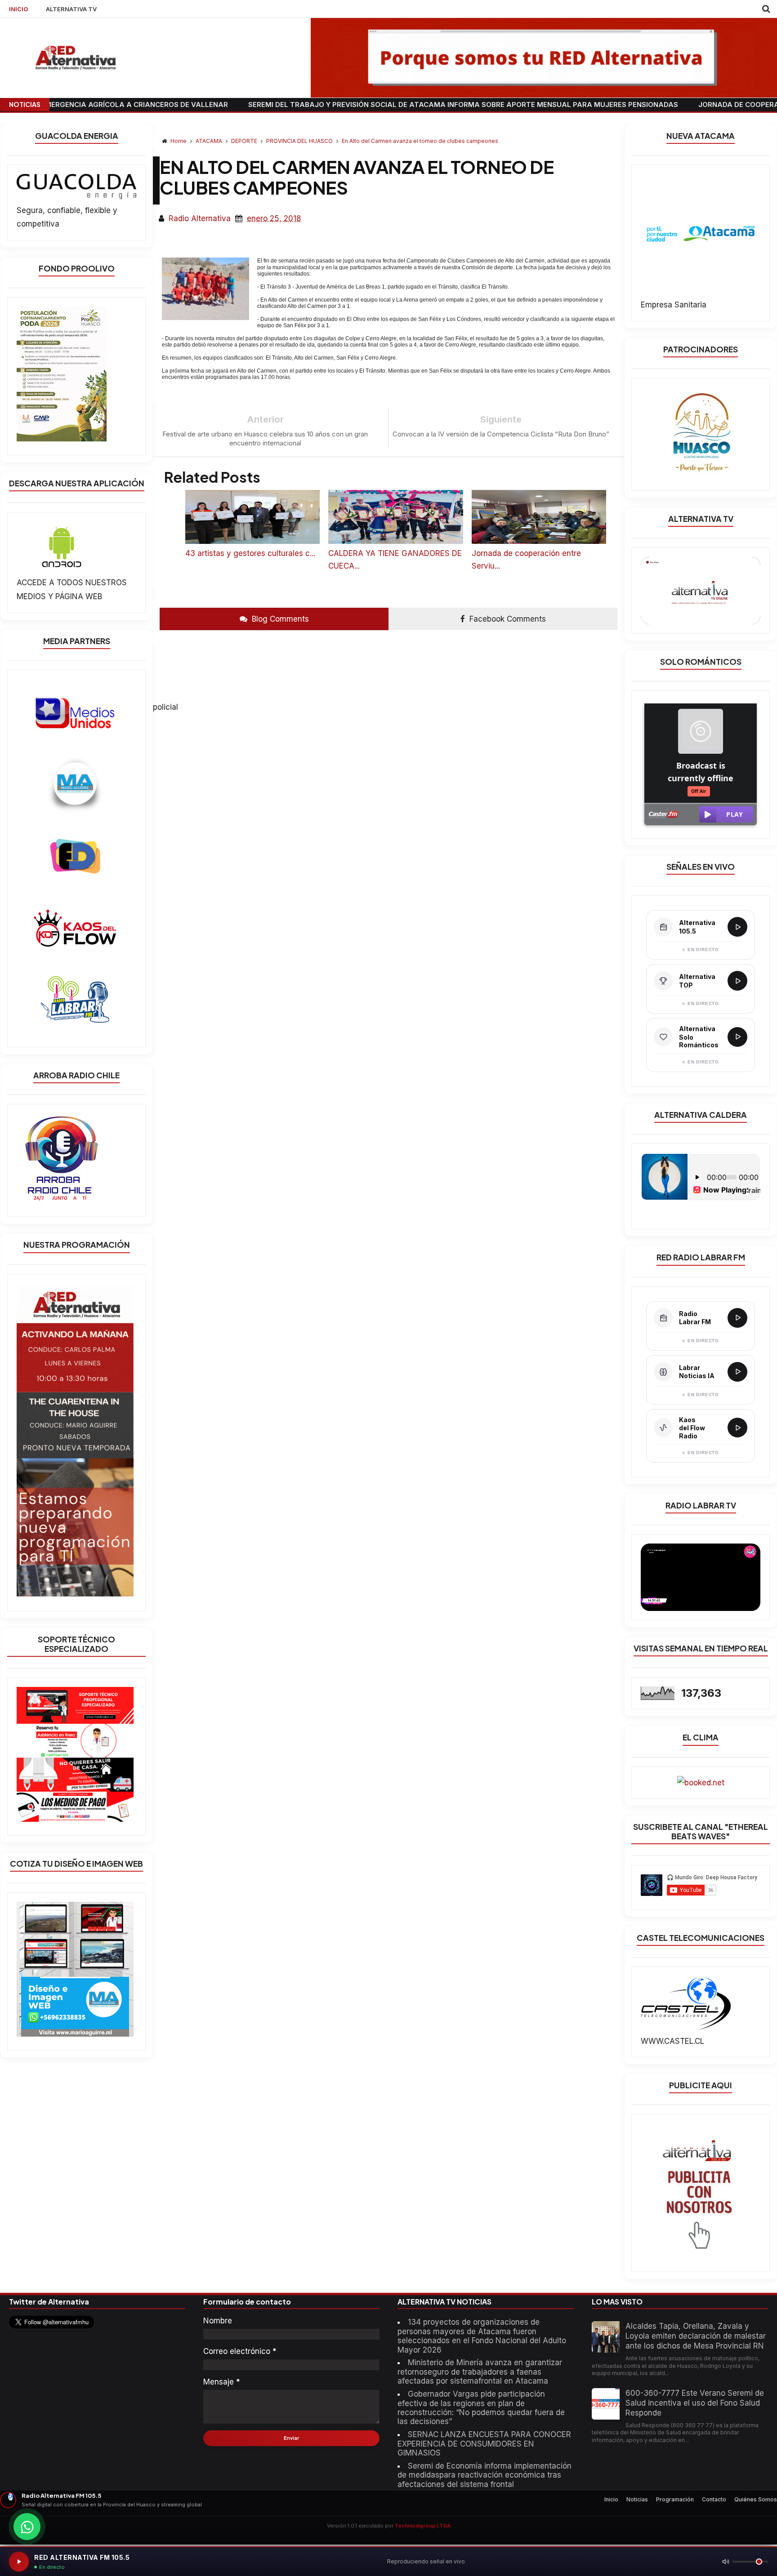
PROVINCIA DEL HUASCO (300, 141)
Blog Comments (279, 619)
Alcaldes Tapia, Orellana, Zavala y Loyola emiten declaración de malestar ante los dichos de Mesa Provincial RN (696, 2336)
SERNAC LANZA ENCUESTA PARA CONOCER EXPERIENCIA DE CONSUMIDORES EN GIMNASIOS (484, 2444)
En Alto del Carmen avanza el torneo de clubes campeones (420, 141)
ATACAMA (210, 141)
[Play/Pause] (19, 2562)
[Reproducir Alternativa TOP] (737, 981)
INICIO (18, 9)
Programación (675, 2499)
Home (179, 141)
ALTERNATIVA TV (71, 9)
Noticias (637, 2499)
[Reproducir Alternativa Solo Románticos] (737, 1037)
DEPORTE (245, 141)
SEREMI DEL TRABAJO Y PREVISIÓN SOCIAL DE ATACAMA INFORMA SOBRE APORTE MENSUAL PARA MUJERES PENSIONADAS (353, 105)
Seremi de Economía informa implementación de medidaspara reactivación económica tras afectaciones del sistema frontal (485, 2475)
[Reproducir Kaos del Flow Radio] (737, 1428)
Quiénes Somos (756, 2499)
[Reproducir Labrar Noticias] (737, 1372)
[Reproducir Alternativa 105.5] (737, 927)
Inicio (611, 2499)
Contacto (714, 2499)
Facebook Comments (507, 619)
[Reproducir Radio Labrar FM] (737, 1318)
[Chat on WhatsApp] (27, 2527)
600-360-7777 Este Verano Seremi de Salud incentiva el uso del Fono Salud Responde (695, 2403)
